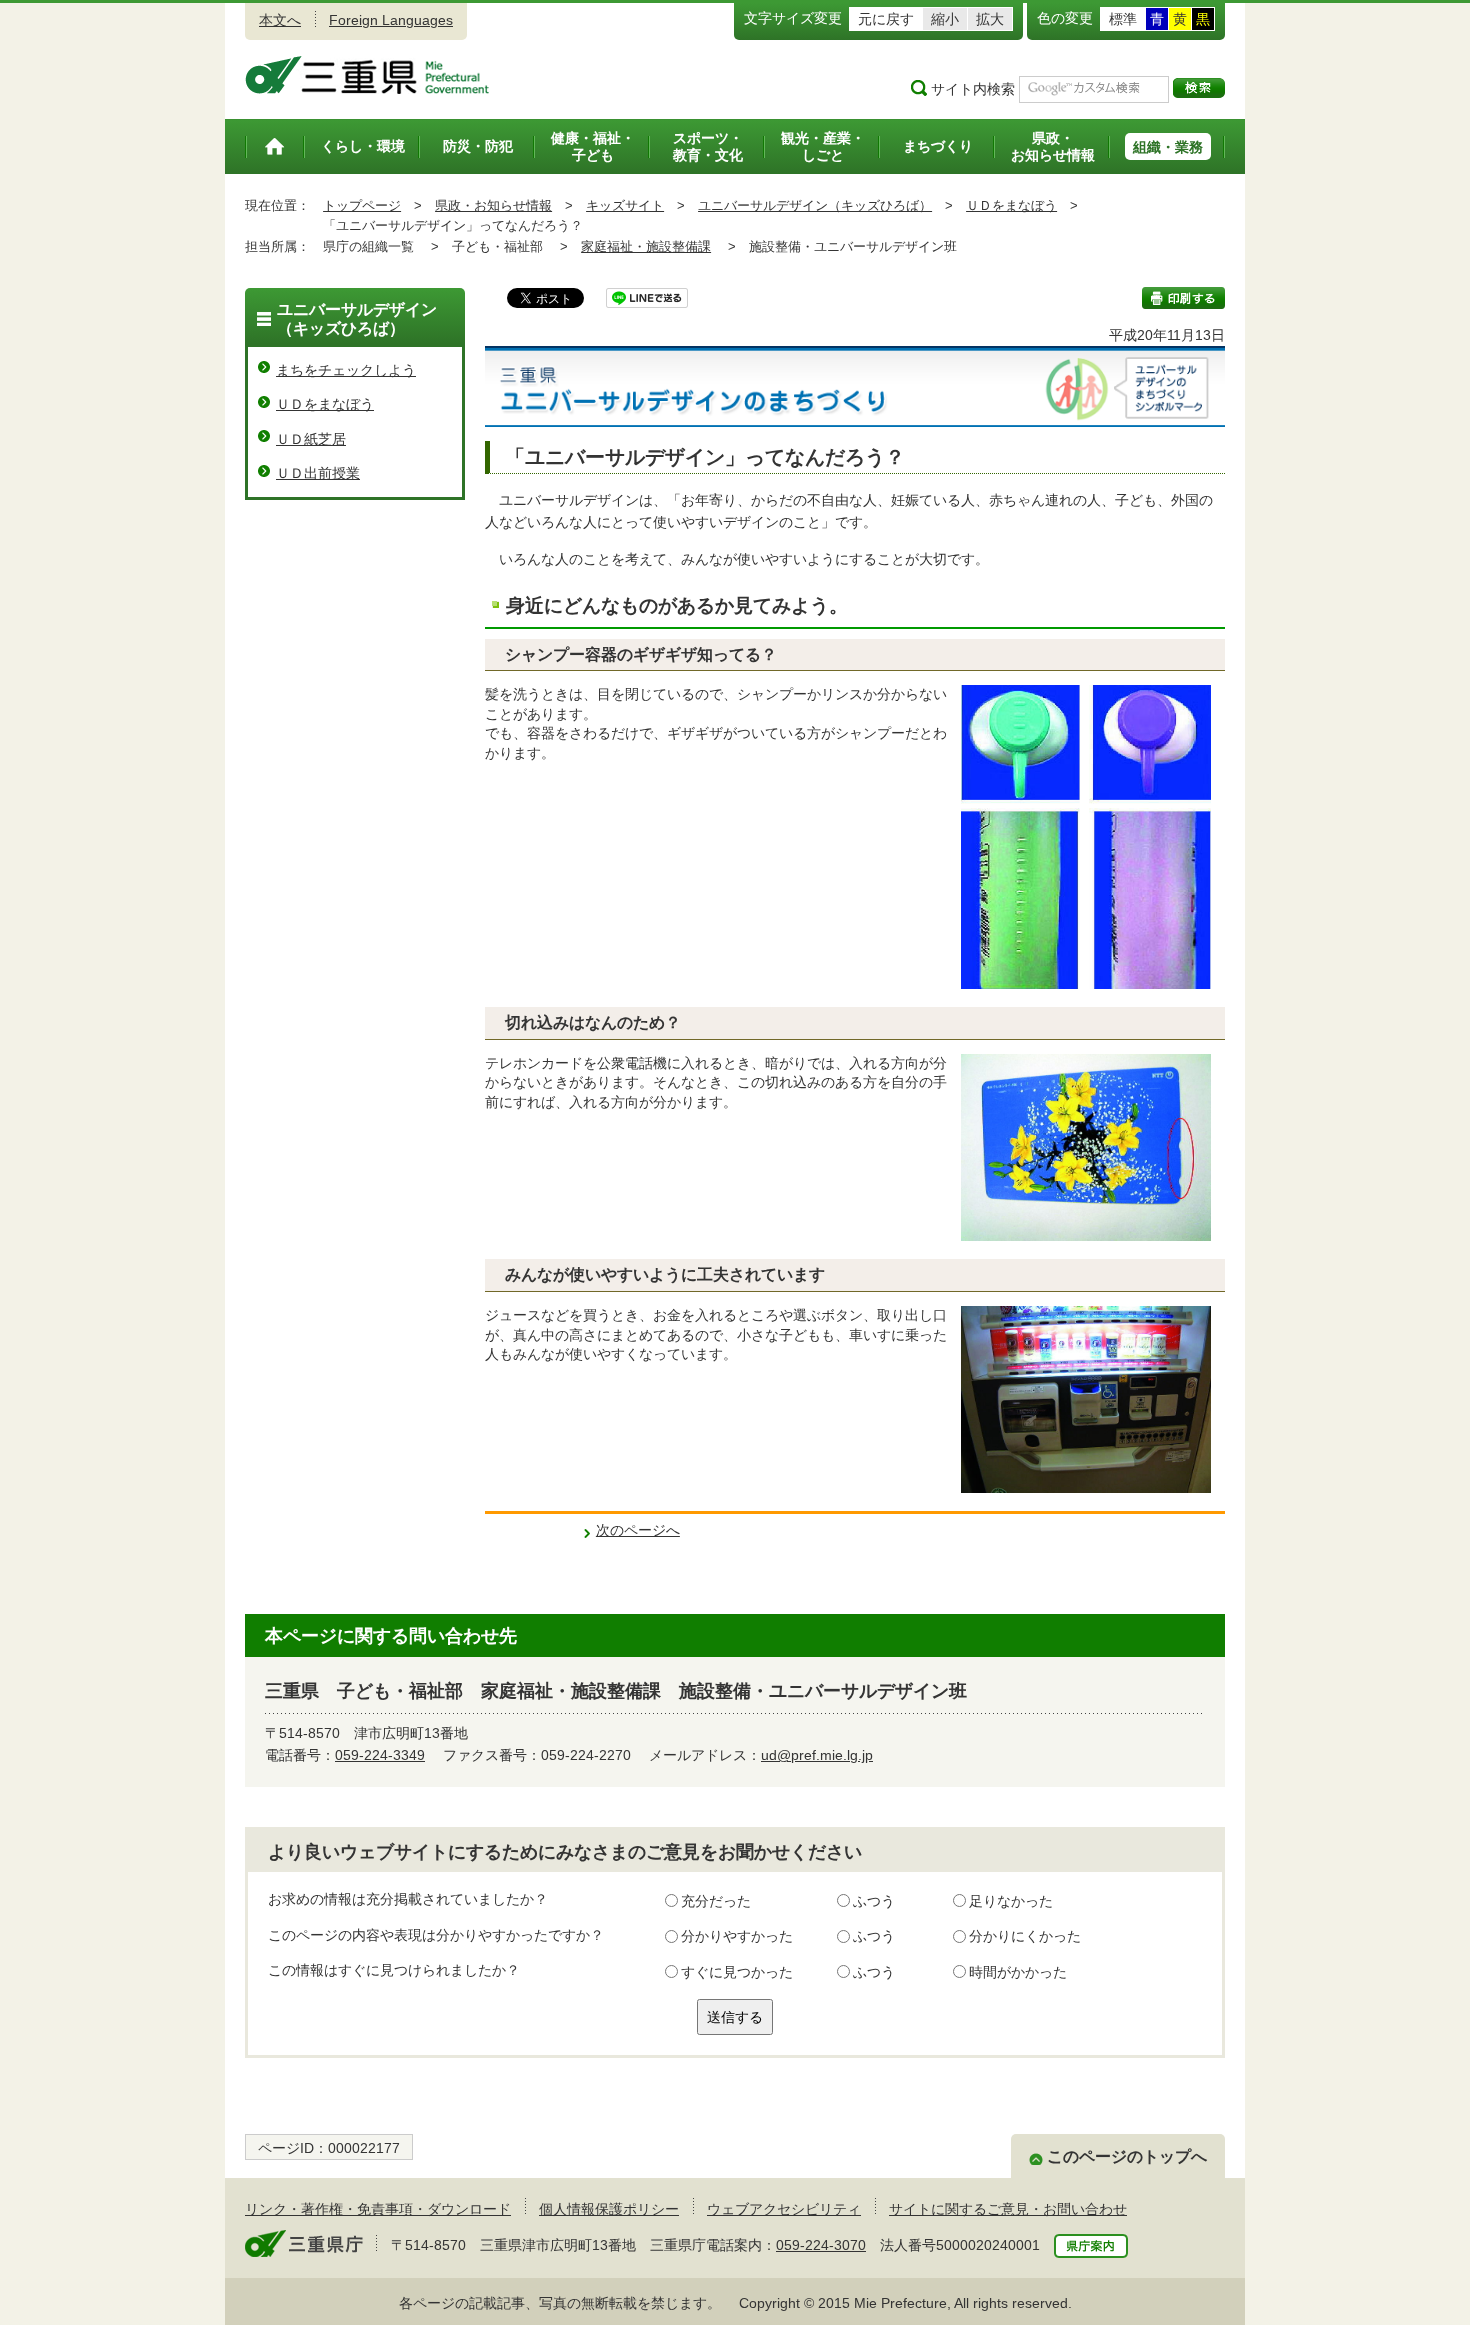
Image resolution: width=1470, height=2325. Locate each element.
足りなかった (1011, 1901)
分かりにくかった (1025, 1936)
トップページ (362, 205)
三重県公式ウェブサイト (367, 75)
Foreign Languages (391, 20)
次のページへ (638, 1530)
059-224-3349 (380, 1755)
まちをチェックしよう (346, 370)
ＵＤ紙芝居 (311, 439)
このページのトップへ (1127, 2156)
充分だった (716, 1901)
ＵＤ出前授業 (318, 473)
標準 (1123, 19)
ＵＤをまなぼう (1011, 205)
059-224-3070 (821, 2245)
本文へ (280, 20)
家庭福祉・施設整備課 (646, 246)
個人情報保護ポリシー (609, 2209)
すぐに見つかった (737, 1972)
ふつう (874, 1901)
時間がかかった (1018, 1972)
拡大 (990, 19)
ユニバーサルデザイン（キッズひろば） (815, 205)
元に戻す (886, 19)
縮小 (945, 19)
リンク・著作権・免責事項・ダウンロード (378, 2209)
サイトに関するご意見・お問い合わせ (1008, 2209)
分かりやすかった (737, 1936)
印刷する (1183, 298)
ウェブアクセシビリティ (784, 2209)
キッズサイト (625, 205)
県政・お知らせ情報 (493, 205)
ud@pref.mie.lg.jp (817, 1755)
